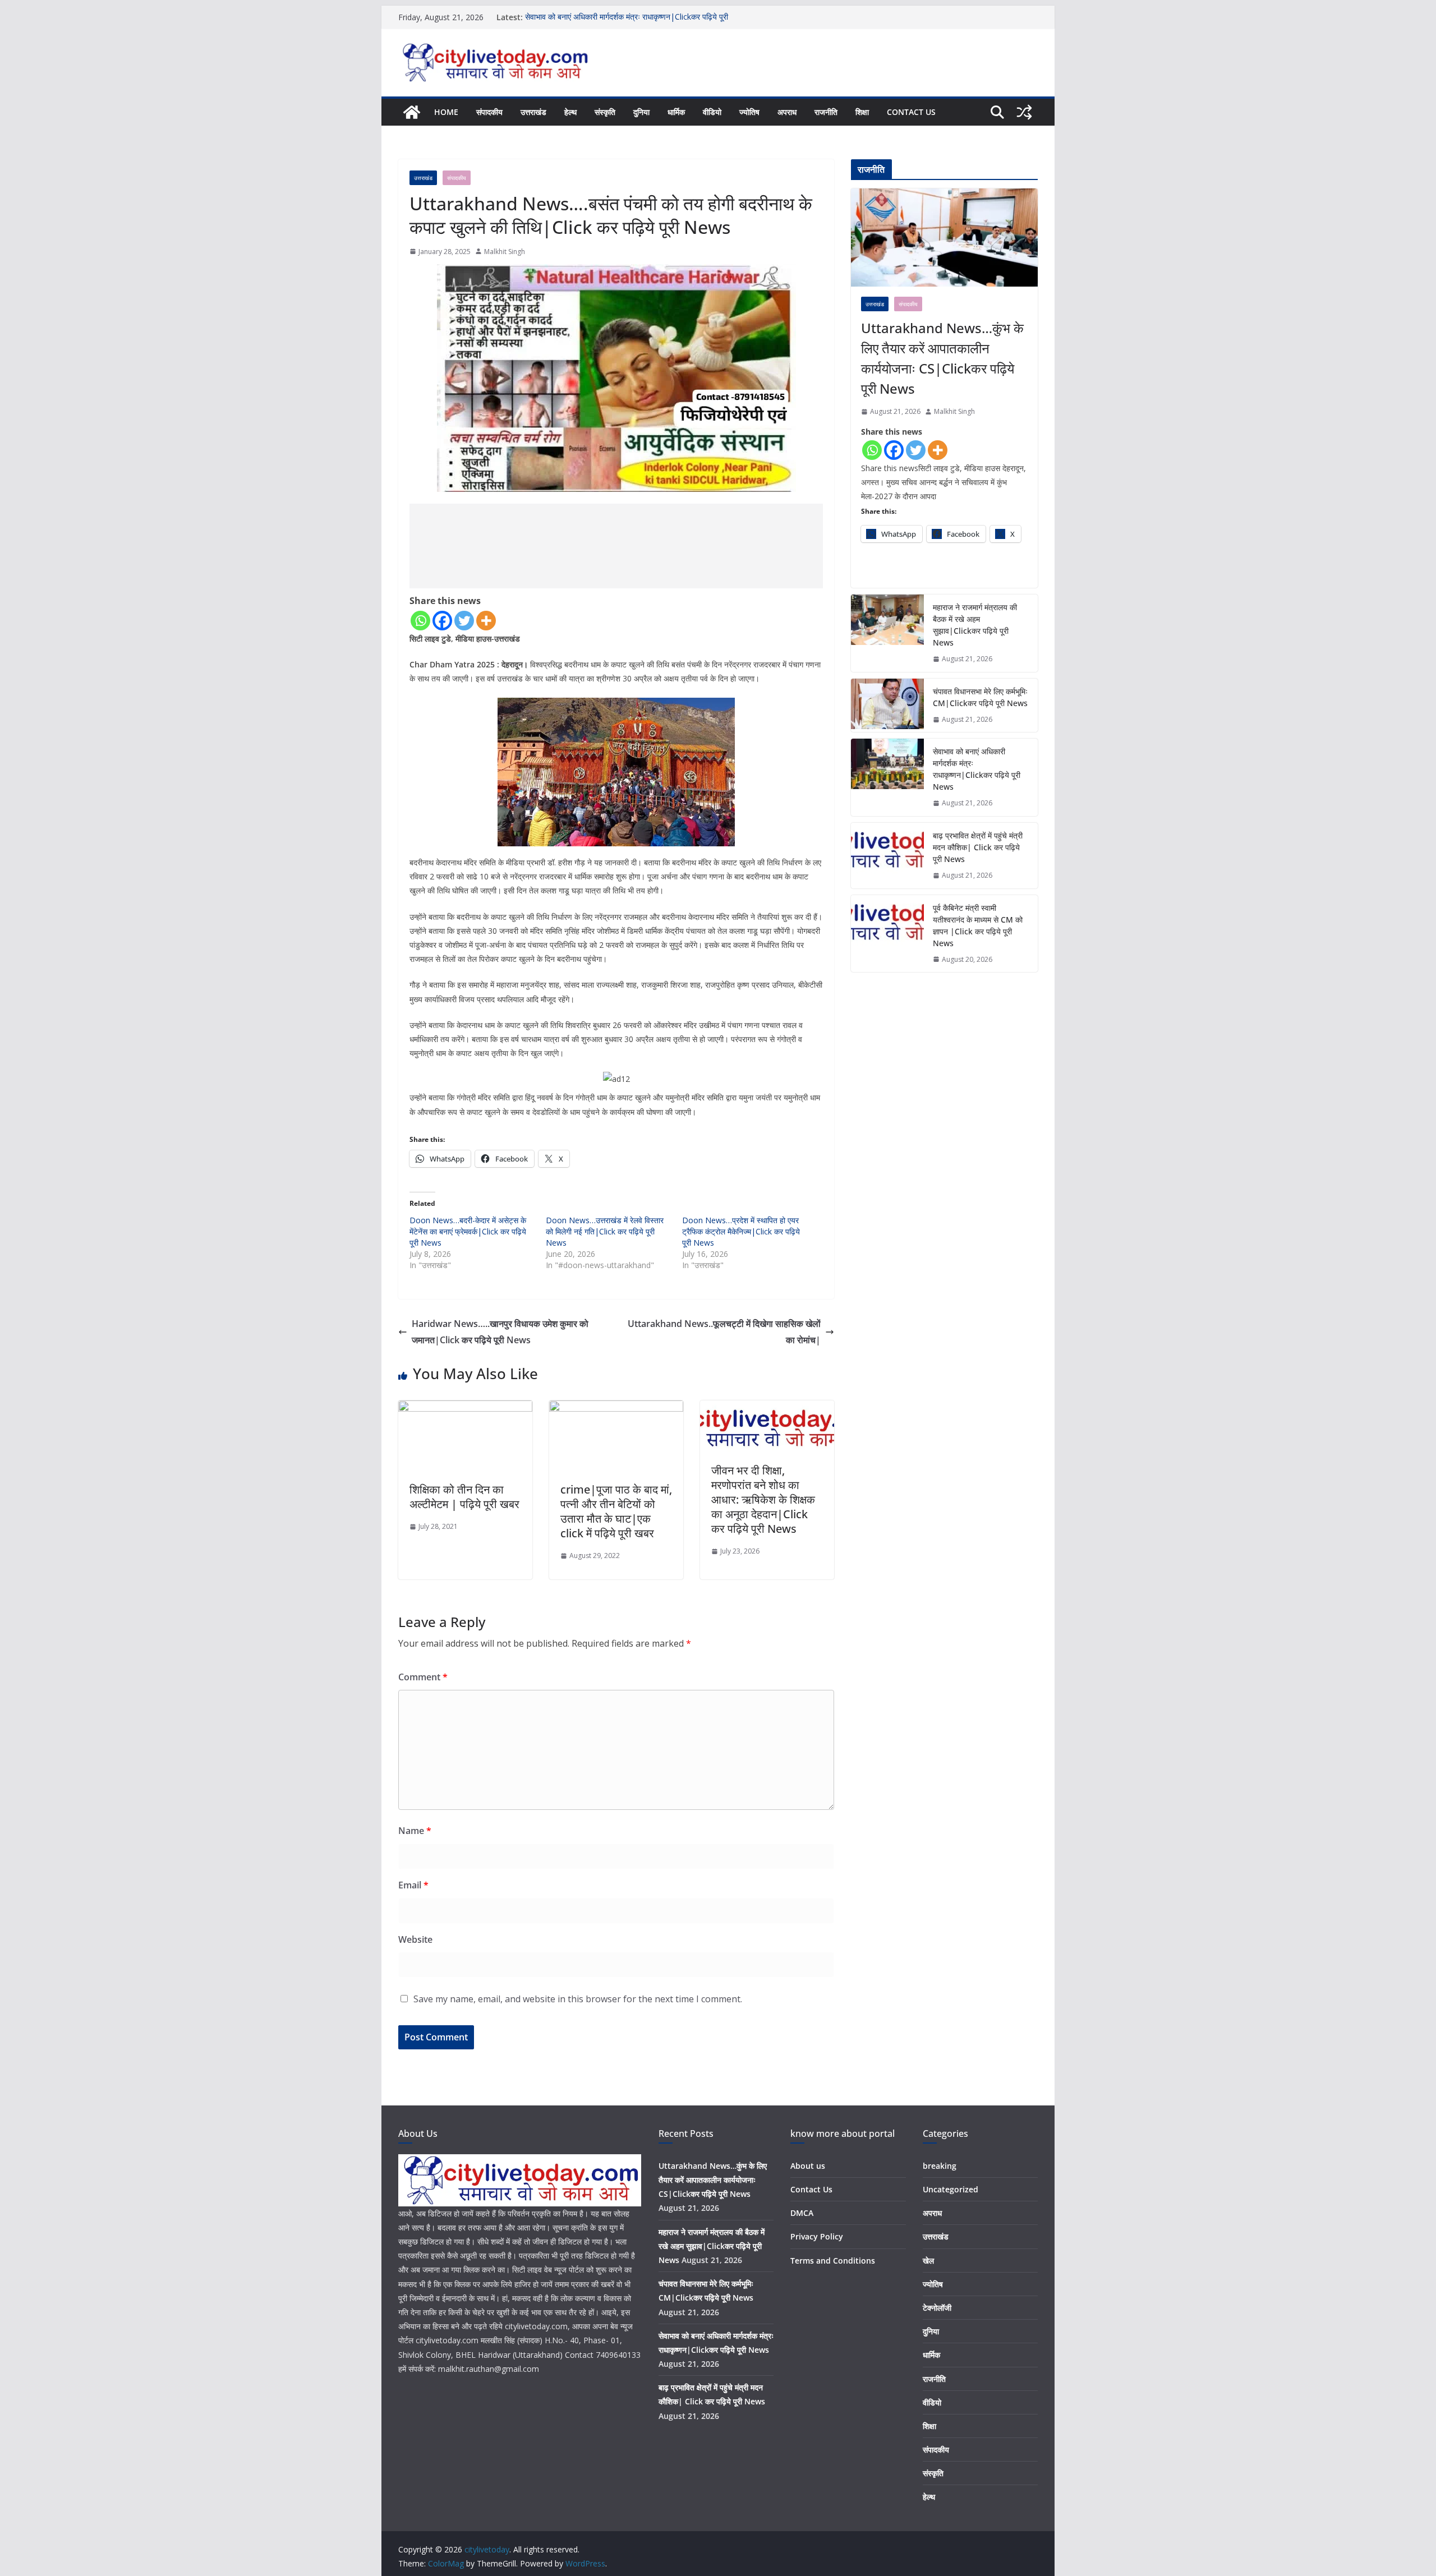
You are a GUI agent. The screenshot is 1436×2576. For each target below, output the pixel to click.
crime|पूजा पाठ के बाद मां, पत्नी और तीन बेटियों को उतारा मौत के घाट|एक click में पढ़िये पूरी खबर (616, 1511)
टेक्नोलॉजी (937, 2308)
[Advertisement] (616, 546)
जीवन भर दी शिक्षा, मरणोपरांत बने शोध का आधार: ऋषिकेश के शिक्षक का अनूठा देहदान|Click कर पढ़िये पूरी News (763, 1499)
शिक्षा (862, 112)
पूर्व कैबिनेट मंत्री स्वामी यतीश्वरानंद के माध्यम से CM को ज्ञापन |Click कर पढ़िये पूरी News (978, 925)
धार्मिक (676, 112)
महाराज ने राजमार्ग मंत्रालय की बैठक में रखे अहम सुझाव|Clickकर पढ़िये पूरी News (975, 625)
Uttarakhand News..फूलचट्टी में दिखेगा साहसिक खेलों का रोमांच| (724, 1332)
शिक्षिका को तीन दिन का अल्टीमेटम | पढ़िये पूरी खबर (464, 1497)
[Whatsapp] (420, 621)
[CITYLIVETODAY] (520, 2161)
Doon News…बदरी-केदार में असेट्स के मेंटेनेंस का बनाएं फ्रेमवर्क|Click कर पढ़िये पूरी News (468, 1231)
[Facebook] (442, 621)
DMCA (802, 2213)
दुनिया (641, 112)
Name (415, 1831)
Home (446, 112)
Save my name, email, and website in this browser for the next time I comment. (578, 1999)
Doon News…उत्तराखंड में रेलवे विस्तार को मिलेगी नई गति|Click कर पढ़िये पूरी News (605, 1231)
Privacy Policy (817, 2236)
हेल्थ (570, 112)
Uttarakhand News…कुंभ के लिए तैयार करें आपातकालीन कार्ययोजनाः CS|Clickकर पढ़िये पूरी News (942, 358)
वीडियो (712, 112)
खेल (928, 2261)
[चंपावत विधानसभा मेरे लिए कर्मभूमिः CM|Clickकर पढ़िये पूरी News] (887, 706)
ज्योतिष (749, 112)
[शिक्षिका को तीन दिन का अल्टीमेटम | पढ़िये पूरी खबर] (465, 1408)
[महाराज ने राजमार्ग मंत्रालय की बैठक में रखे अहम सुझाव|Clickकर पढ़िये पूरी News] (887, 633)
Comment (423, 1677)
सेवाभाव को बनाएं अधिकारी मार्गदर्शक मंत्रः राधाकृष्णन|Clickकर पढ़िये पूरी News (977, 769)
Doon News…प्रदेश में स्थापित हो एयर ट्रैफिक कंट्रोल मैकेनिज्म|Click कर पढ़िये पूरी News (741, 1231)
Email (413, 1885)
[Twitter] (464, 621)
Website (415, 1939)
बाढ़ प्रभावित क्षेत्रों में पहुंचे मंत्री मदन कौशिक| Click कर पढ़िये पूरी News (978, 847)
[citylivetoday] (412, 112)
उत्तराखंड (533, 112)
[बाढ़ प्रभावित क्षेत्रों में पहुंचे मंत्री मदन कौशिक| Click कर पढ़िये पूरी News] (887, 856)
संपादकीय (489, 112)
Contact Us (911, 112)
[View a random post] (1024, 112)
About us (808, 2166)
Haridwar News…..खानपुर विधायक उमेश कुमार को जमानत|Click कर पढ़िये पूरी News (500, 1332)
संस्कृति (605, 112)
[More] (486, 621)
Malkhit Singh (505, 252)
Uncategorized (951, 2189)
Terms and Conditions (833, 2261)
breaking (940, 2166)
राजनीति (826, 112)
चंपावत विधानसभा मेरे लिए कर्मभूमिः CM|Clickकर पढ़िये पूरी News (980, 697)
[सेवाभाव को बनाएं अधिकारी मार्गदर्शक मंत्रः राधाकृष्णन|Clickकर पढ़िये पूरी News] (887, 777)
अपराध (787, 112)
